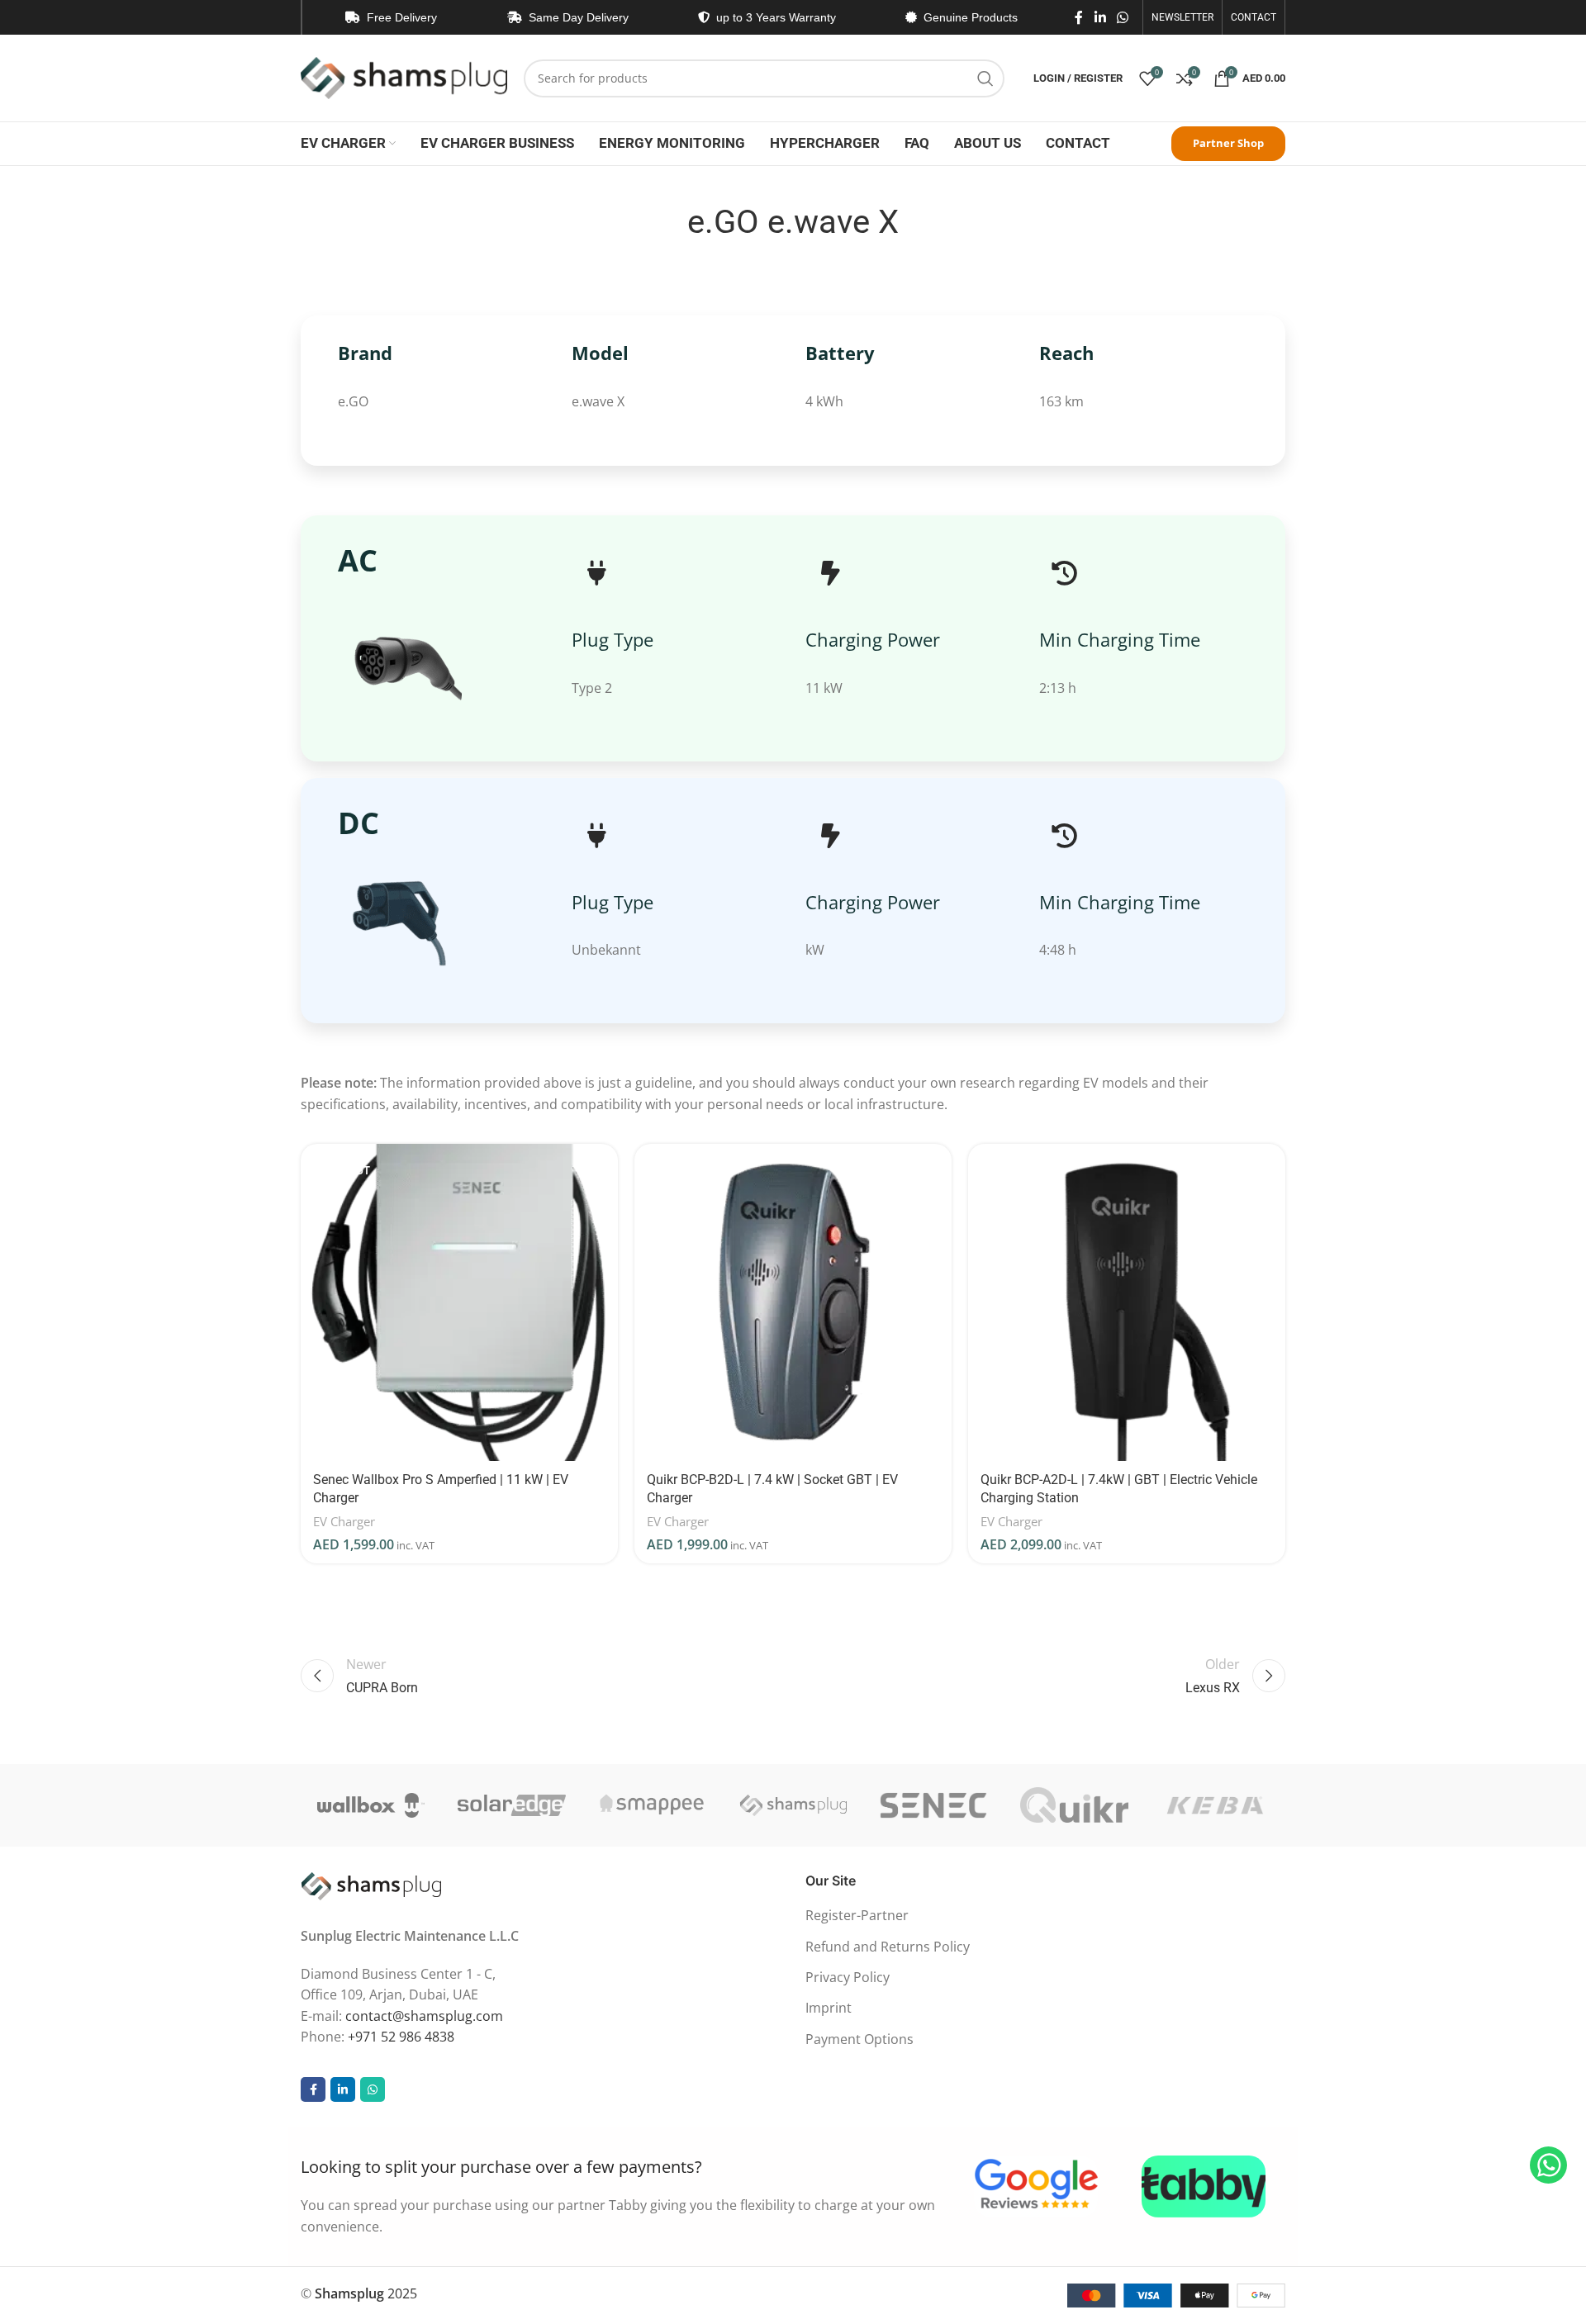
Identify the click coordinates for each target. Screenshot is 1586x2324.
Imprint (829, 2008)
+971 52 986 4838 (401, 2037)
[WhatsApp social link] (1123, 17)
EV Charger (344, 1521)
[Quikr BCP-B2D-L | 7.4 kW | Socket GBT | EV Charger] (793, 1302)
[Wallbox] (371, 1805)
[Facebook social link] (1079, 17)
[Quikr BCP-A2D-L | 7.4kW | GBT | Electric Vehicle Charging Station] (1127, 1302)
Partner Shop (1228, 143)
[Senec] (933, 1805)
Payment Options (859, 2039)
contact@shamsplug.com (424, 2016)
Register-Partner (857, 1915)
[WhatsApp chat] (1548, 2165)
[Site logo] (404, 77)
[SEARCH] (985, 78)
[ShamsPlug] (793, 1805)
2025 (366, 2293)
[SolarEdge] (511, 1805)
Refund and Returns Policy (888, 1947)
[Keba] (1215, 1805)
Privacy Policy (848, 1977)
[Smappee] (653, 1805)
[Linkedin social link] (1100, 17)
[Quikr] (1074, 1805)
